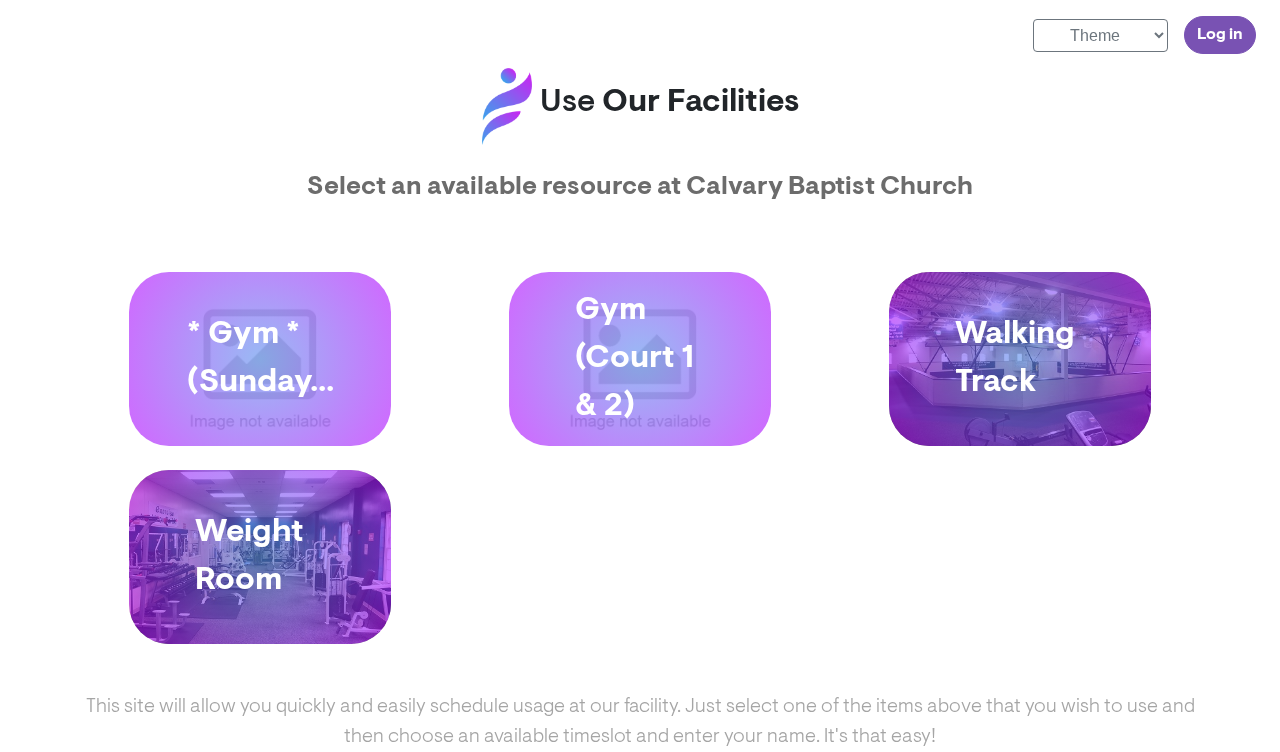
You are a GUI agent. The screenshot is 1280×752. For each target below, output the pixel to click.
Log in (1220, 35)
